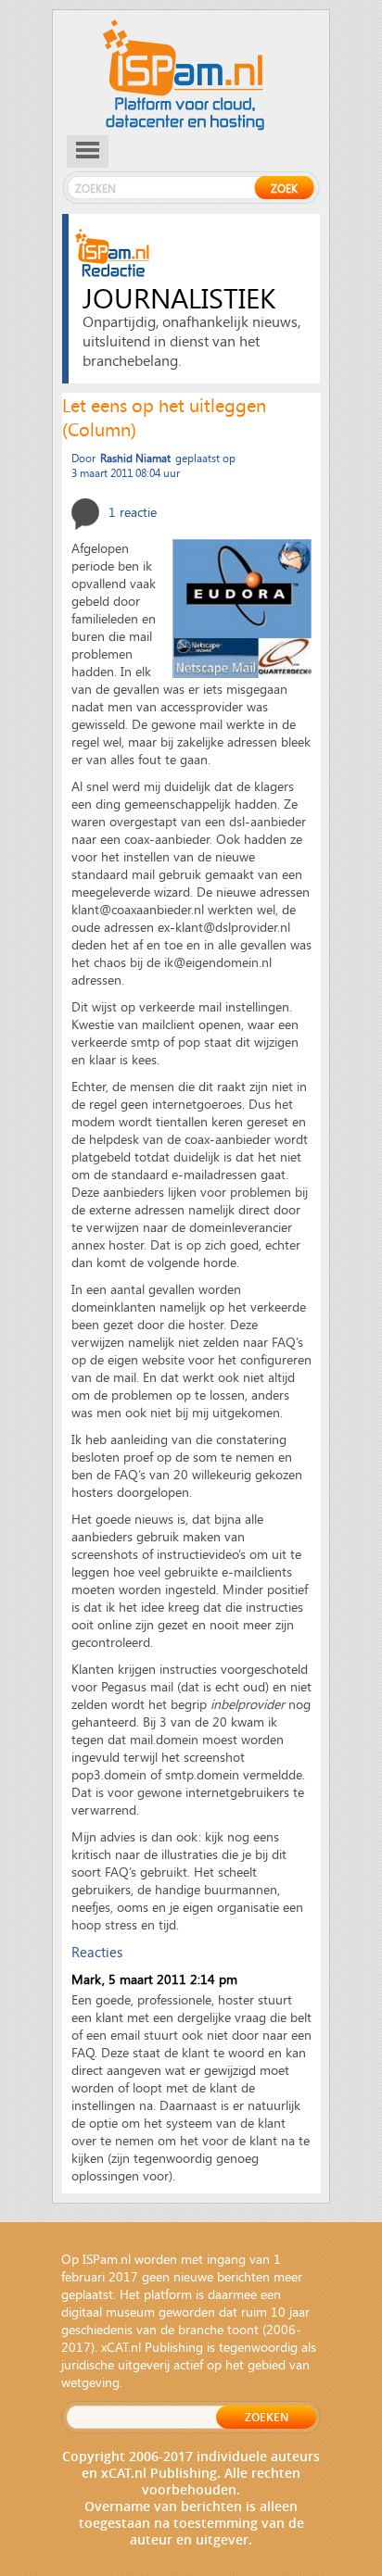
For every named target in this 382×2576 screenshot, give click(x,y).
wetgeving (90, 2382)
